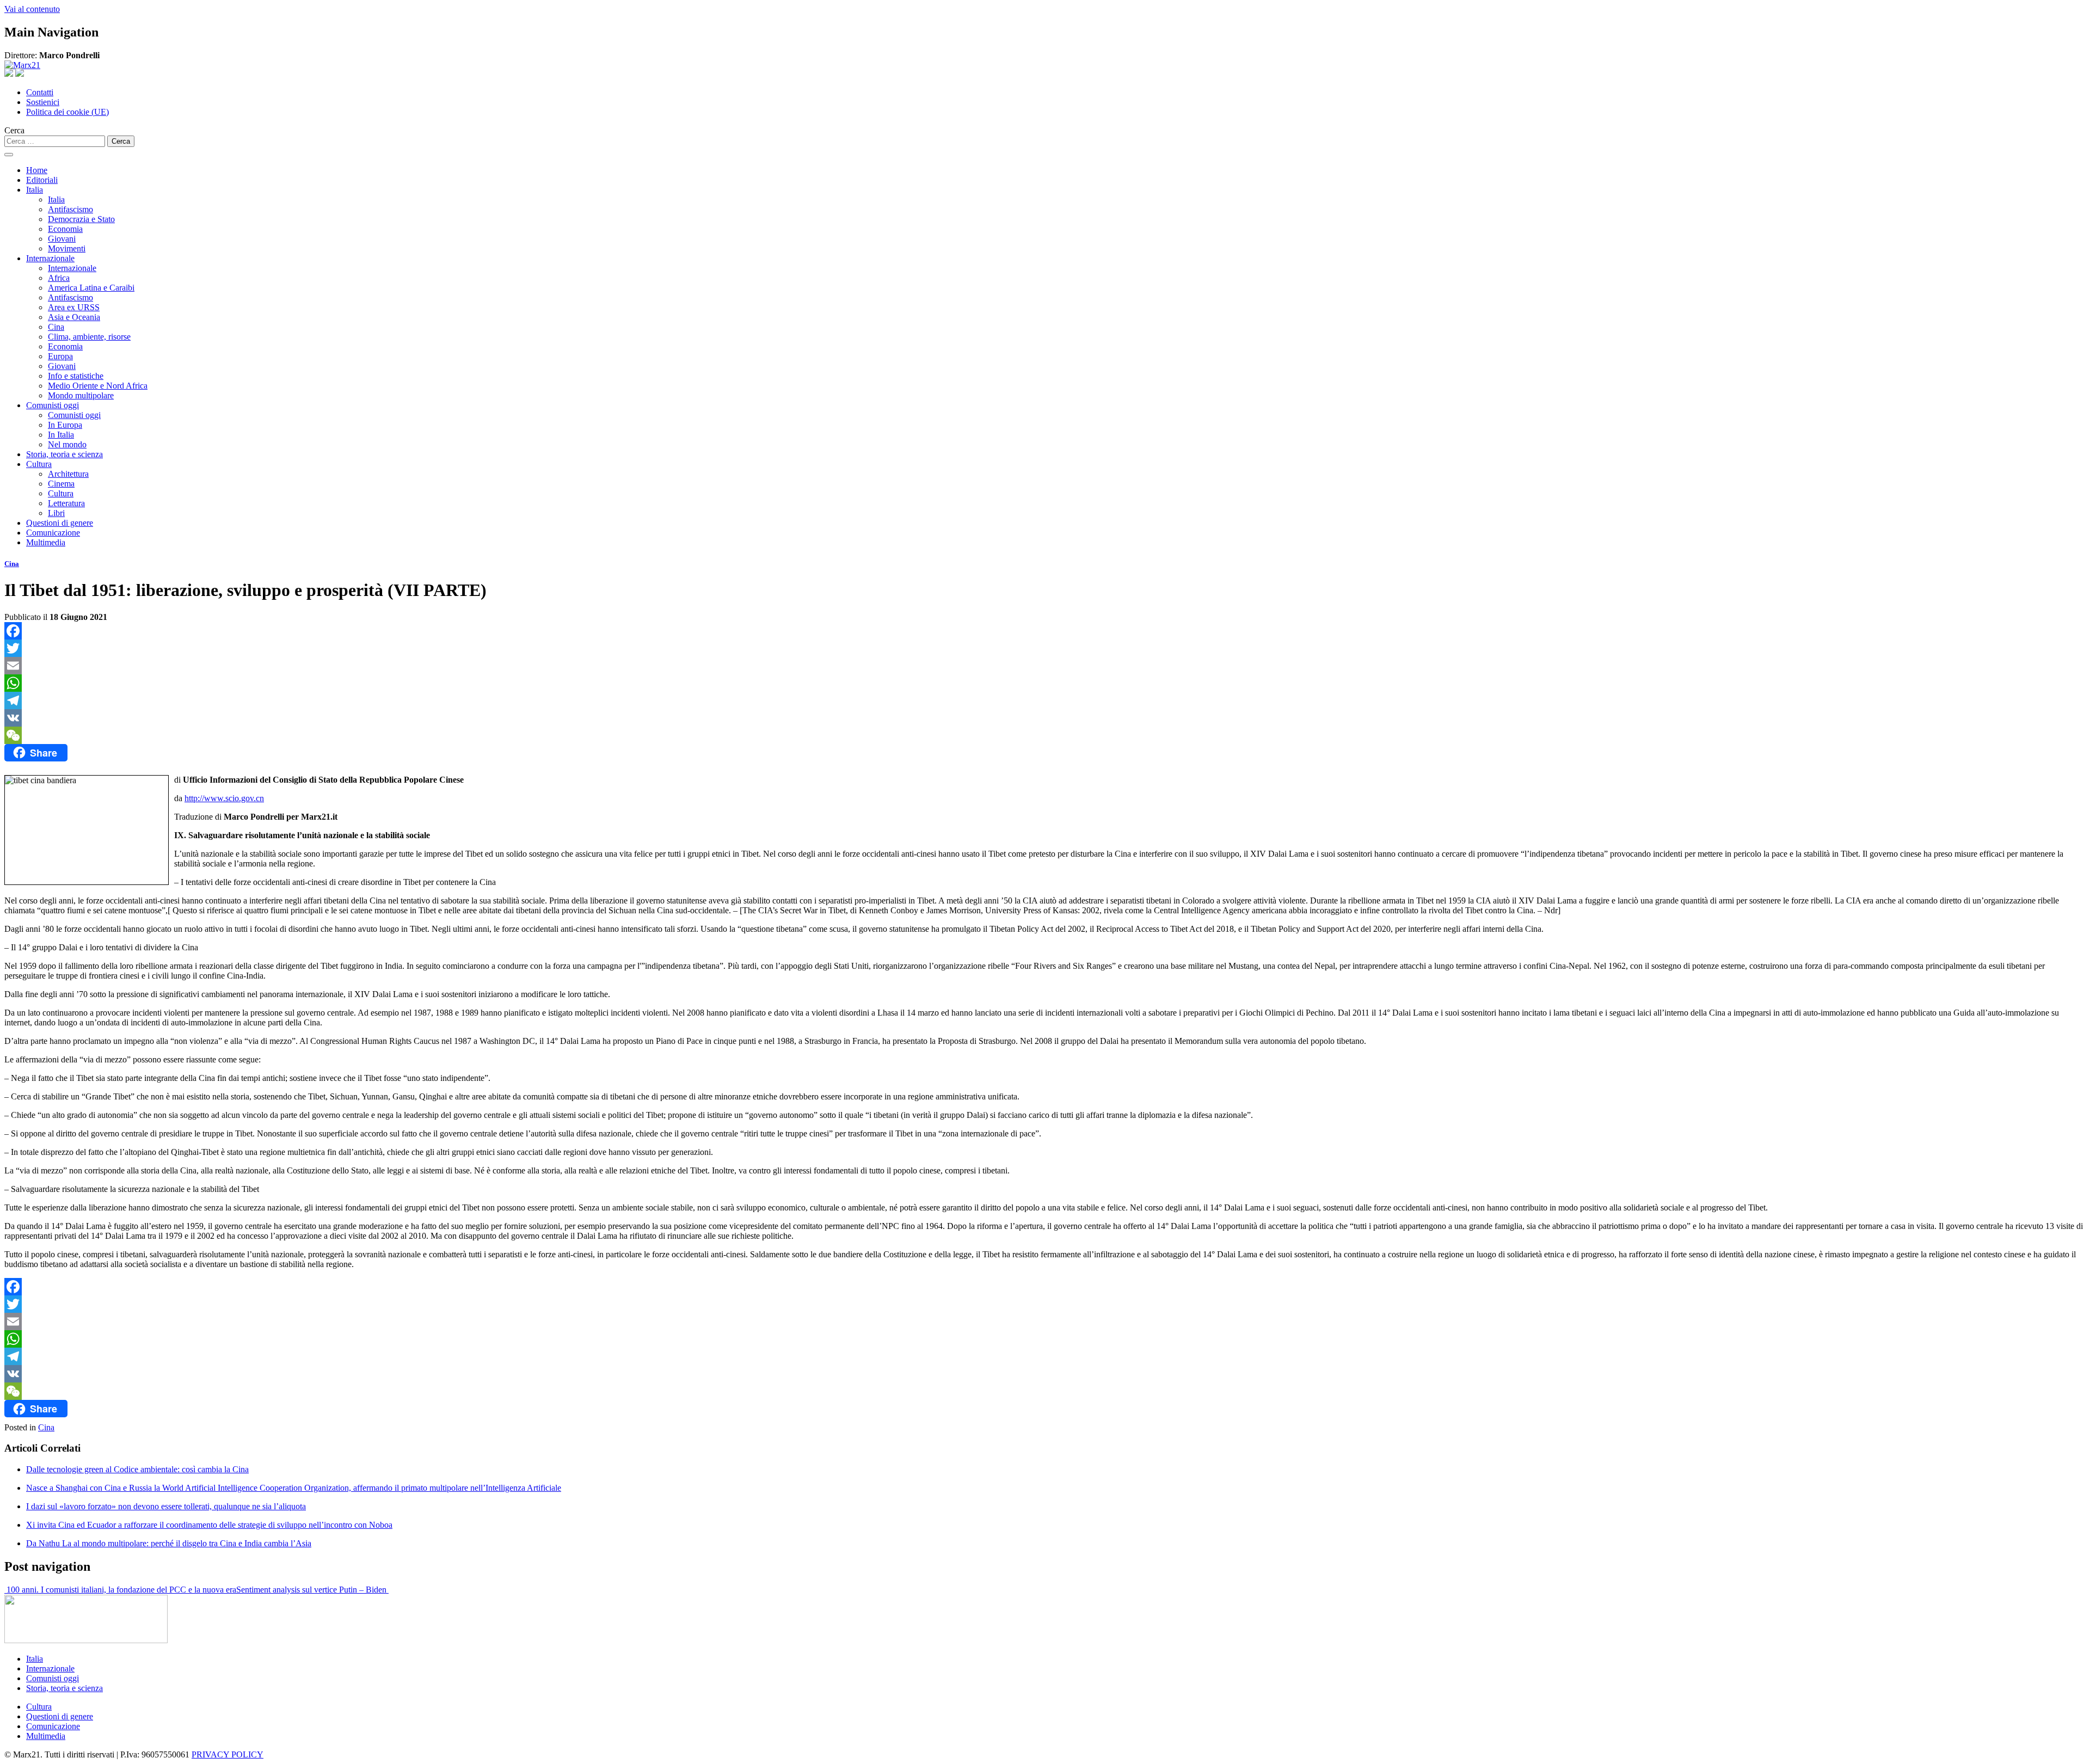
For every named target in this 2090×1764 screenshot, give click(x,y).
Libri (56, 513)
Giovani (62, 239)
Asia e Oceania (74, 317)
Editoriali (42, 180)
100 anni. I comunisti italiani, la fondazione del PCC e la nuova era (120, 1590)
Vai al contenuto (32, 9)
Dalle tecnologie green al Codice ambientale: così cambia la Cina (137, 1469)
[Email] (1045, 666)
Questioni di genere (60, 523)
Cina (56, 327)
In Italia (61, 435)
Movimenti (67, 248)
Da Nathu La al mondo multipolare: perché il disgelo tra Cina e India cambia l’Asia (169, 1543)
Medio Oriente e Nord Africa (98, 386)
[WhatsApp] (1045, 683)
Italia (35, 190)
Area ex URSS (74, 307)
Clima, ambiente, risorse (89, 337)
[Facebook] (1045, 631)
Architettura (68, 474)
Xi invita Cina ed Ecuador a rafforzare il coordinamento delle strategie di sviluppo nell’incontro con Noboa (209, 1525)
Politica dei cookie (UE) (67, 112)
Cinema (61, 484)
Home (37, 170)
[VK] (1045, 718)
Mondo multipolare (81, 395)
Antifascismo (70, 209)
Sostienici (43, 102)
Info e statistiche (76, 376)
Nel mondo (67, 444)
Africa (59, 278)
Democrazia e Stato (81, 219)
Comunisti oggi (53, 405)
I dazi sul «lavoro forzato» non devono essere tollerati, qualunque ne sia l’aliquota (166, 1506)
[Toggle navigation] (9, 155)
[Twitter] (1045, 648)
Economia (65, 229)
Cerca (14, 130)
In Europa (65, 425)
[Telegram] (1045, 700)
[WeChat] (1045, 735)
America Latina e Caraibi (91, 288)
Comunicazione (53, 533)
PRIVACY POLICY (228, 1754)
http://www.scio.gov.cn (224, 798)
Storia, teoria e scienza (64, 454)
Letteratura (66, 503)
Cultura (39, 464)
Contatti (40, 92)
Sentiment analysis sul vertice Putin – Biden (312, 1590)
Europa (60, 356)
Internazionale (50, 258)
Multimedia (46, 542)
